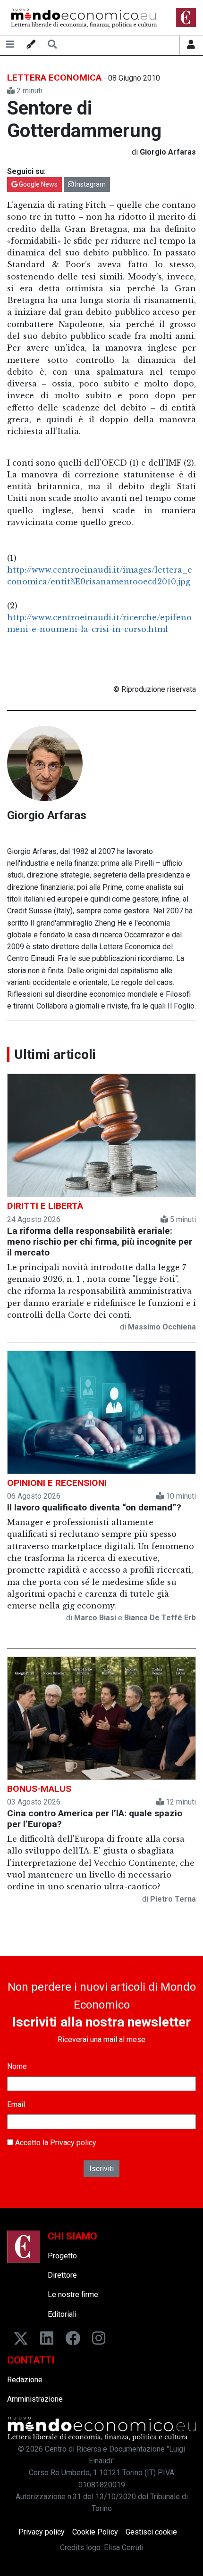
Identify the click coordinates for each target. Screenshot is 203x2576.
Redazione (25, 2380)
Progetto (62, 2256)
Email (16, 2104)
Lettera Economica (54, 78)
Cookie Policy (95, 2532)
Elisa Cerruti (124, 2547)
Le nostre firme (73, 2294)
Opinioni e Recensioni (57, 1483)
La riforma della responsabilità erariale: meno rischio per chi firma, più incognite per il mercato (100, 1242)
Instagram (90, 184)
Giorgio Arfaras (47, 815)
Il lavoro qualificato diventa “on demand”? (94, 1507)
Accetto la (55, 2143)
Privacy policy (73, 2143)
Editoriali (62, 2314)
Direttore (62, 2275)
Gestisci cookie (151, 2532)
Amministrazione (35, 2399)
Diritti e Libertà (45, 1206)
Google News (38, 184)
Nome (17, 2066)
